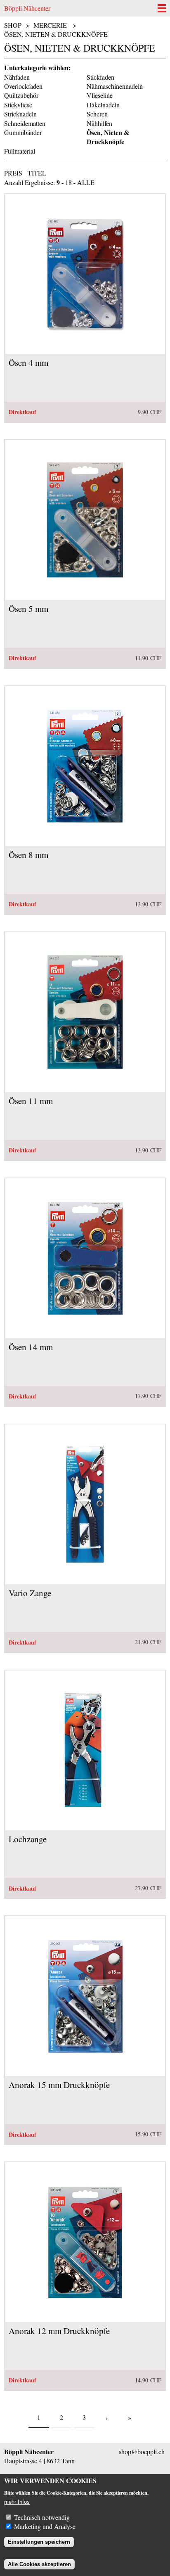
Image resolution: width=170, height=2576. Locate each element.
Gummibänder (23, 132)
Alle (86, 182)
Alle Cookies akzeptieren (39, 2564)
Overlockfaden (23, 86)
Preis (13, 173)
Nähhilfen (99, 123)
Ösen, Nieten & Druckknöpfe (56, 34)
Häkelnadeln (103, 105)
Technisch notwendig (42, 2517)
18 (68, 182)
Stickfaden (100, 77)
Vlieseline (100, 95)
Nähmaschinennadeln (115, 86)
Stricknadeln (20, 114)
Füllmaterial (20, 151)
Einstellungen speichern (39, 2542)
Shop (13, 25)
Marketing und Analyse (45, 2526)
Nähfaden (17, 77)
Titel (37, 173)
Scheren (97, 114)
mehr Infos (17, 2502)
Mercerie (50, 25)
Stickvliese (18, 105)
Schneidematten (25, 123)
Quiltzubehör (21, 95)
